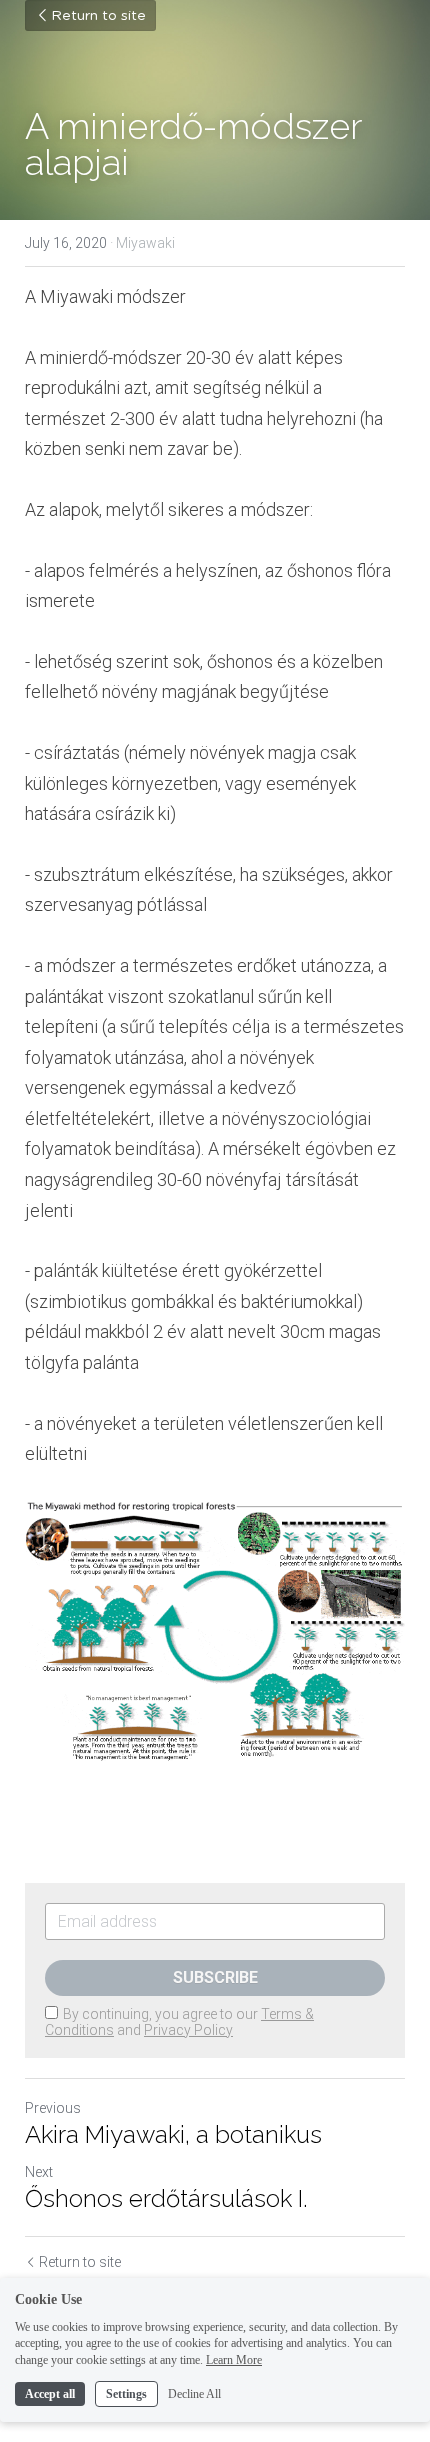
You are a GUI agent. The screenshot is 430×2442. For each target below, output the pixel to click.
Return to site (98, 16)
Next (39, 2172)
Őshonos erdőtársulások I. (166, 2198)
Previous (53, 2108)
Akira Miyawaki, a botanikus (173, 2134)
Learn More (234, 2360)
